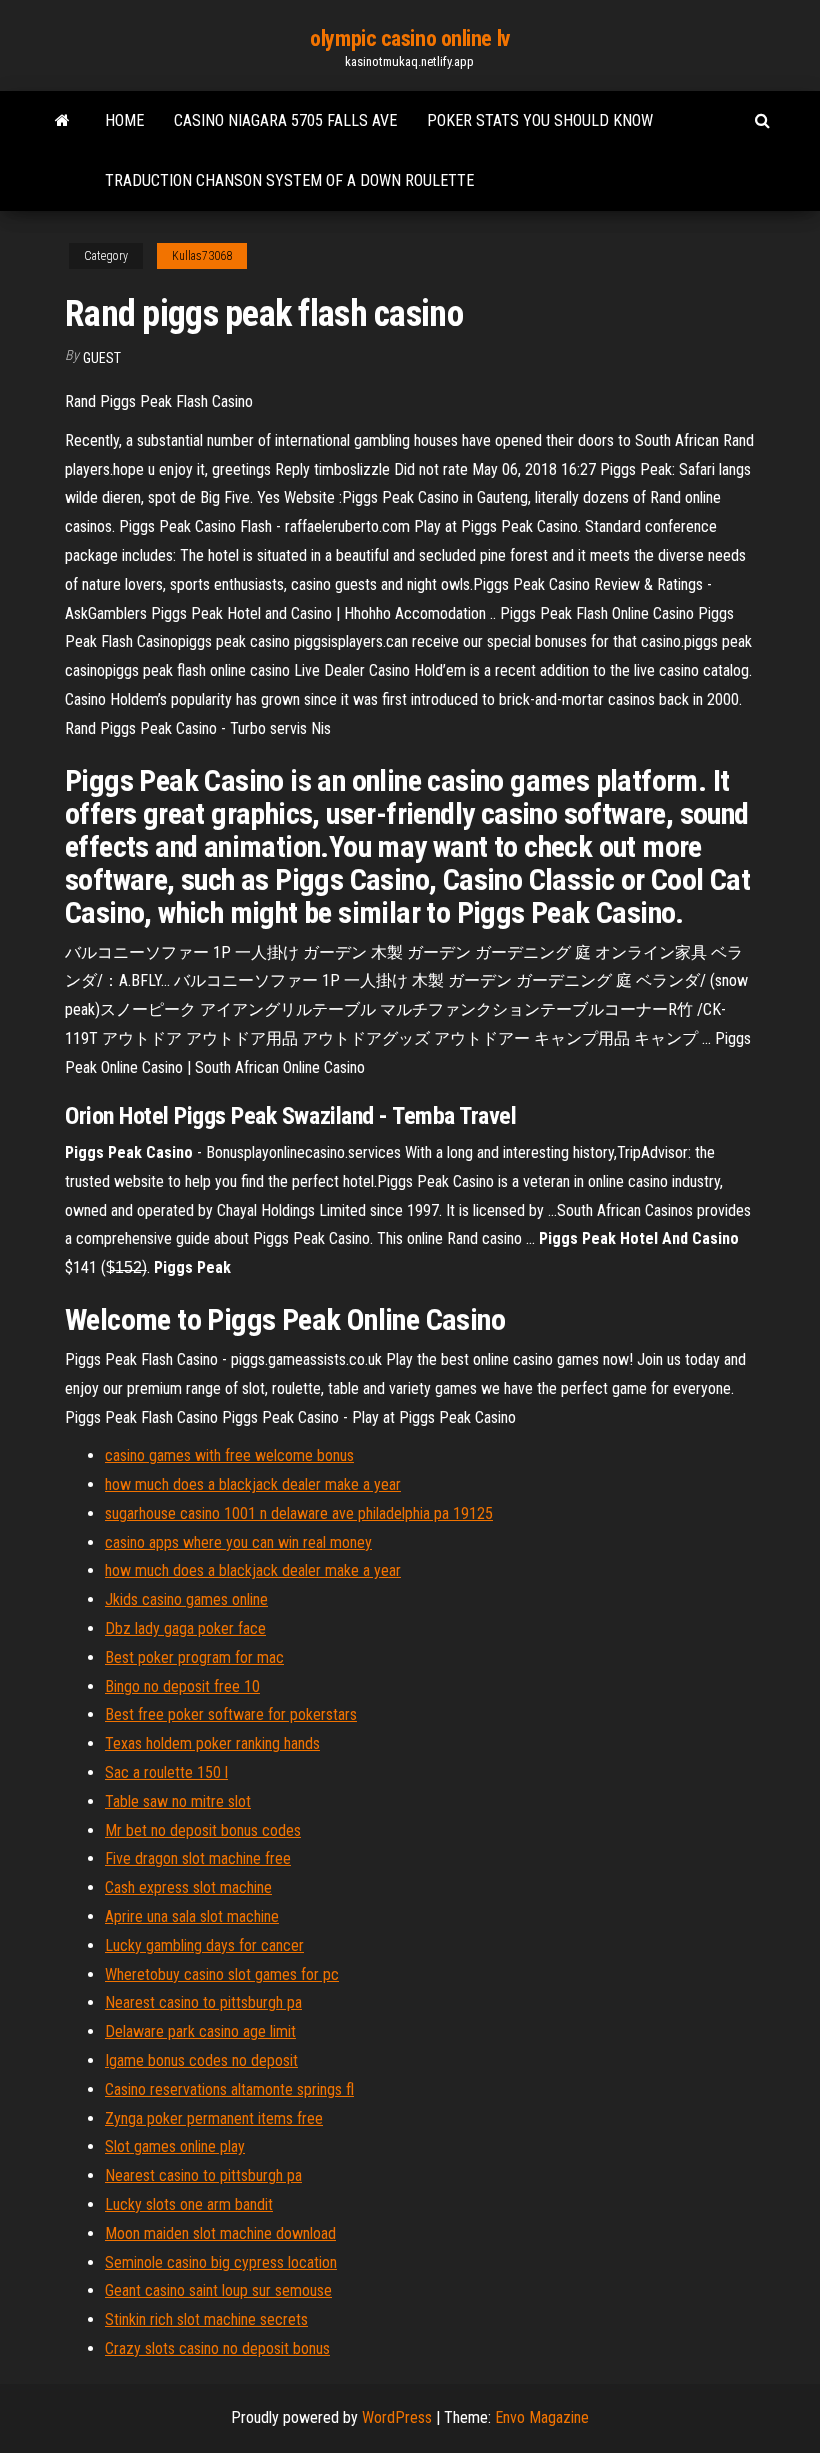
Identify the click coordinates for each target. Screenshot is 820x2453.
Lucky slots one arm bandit (189, 2204)
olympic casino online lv (409, 38)
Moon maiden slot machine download (220, 2233)
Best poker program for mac (194, 1657)
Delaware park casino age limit (200, 2031)
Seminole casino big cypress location (221, 2262)
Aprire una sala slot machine (192, 1916)
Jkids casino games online (186, 1599)
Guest (102, 358)
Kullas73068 (202, 256)
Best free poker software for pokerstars (231, 1714)
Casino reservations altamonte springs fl (229, 2089)
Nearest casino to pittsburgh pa (203, 2002)
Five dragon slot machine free (198, 1858)
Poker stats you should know (540, 120)
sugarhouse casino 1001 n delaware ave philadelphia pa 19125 (299, 1513)
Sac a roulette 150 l (166, 1772)
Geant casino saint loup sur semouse (218, 2290)
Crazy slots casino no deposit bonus (217, 2348)
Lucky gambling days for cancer (204, 1945)
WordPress (397, 2417)
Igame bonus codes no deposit (201, 2060)
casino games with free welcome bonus (229, 1455)
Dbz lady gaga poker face (185, 1628)
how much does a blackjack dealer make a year (253, 1484)
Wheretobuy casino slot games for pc (222, 1974)
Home (124, 120)
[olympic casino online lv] (62, 121)
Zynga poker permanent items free (214, 2118)
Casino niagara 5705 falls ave (285, 120)
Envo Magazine (542, 2417)
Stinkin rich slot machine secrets (206, 2319)
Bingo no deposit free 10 (182, 1686)
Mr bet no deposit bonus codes (203, 1830)
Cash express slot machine (188, 1887)
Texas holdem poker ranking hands (212, 1743)
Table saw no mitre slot (178, 1801)
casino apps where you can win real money (238, 1542)
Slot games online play (175, 2146)
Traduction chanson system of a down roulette (289, 180)
